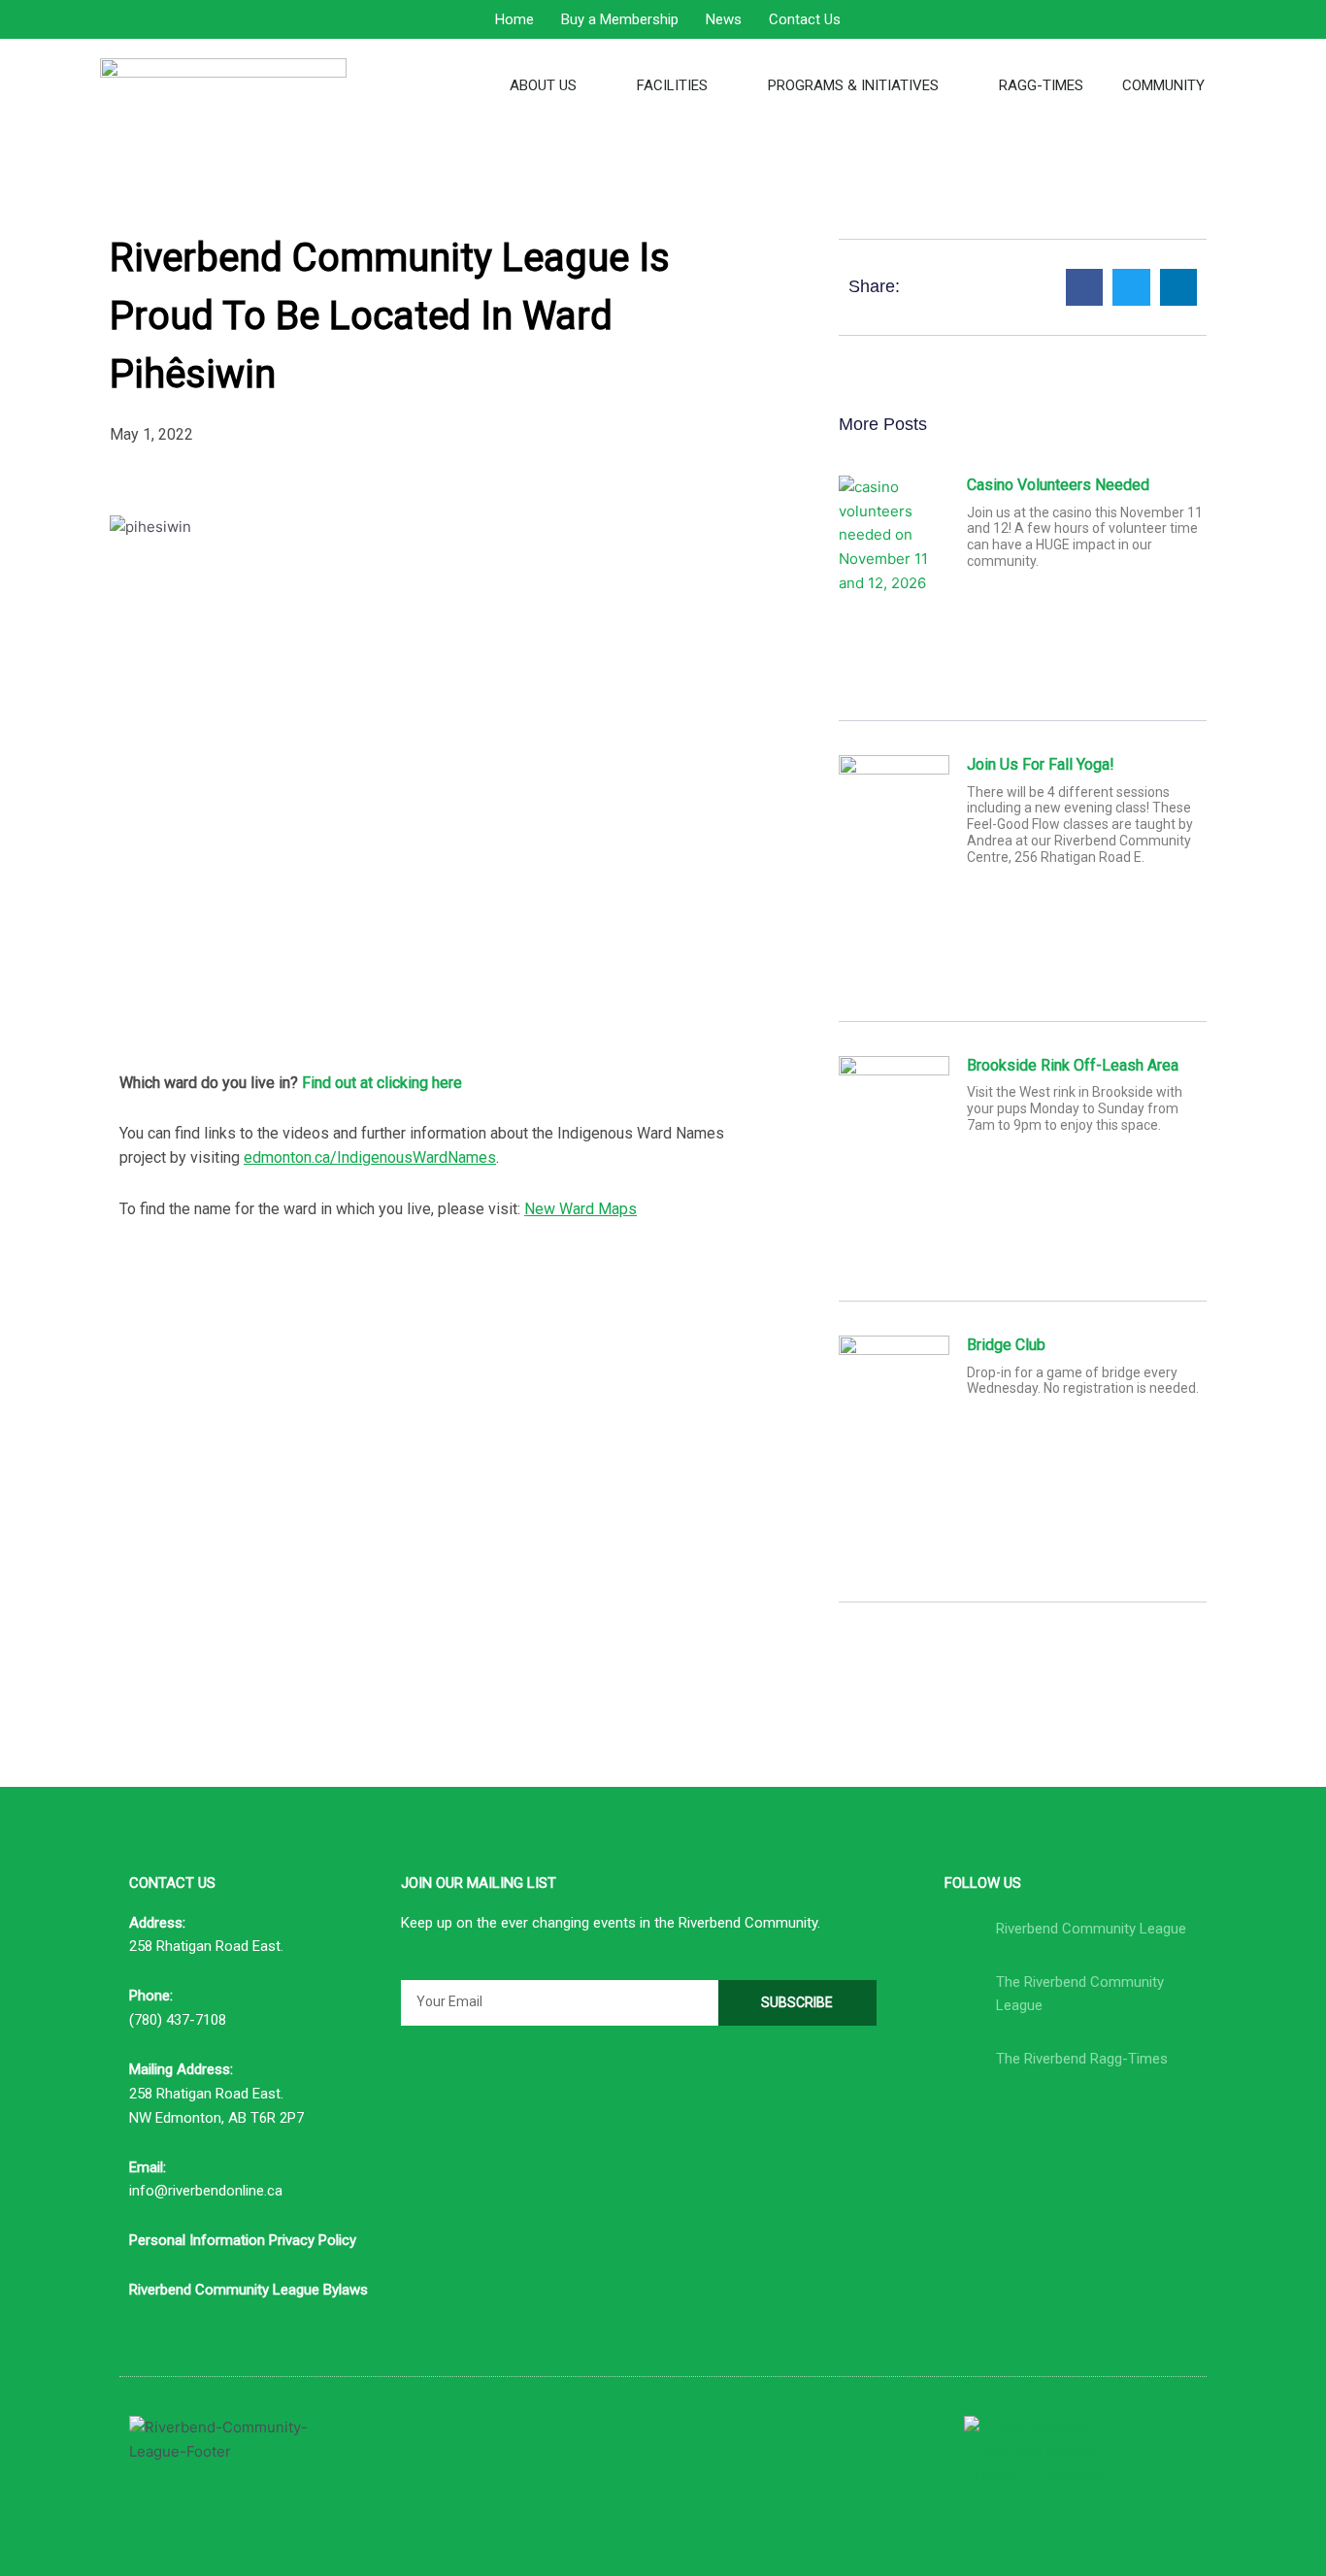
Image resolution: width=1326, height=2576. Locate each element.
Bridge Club (1006, 1345)
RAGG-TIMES (1041, 85)
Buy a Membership (620, 19)
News (724, 19)
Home (514, 19)
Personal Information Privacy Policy (243, 2240)
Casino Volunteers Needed (1058, 485)
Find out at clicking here (382, 1083)
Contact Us (805, 19)
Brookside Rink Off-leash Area (1073, 1065)
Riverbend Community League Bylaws (249, 2290)
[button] (1084, 287)
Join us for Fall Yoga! (1041, 764)
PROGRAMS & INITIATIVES (853, 85)
